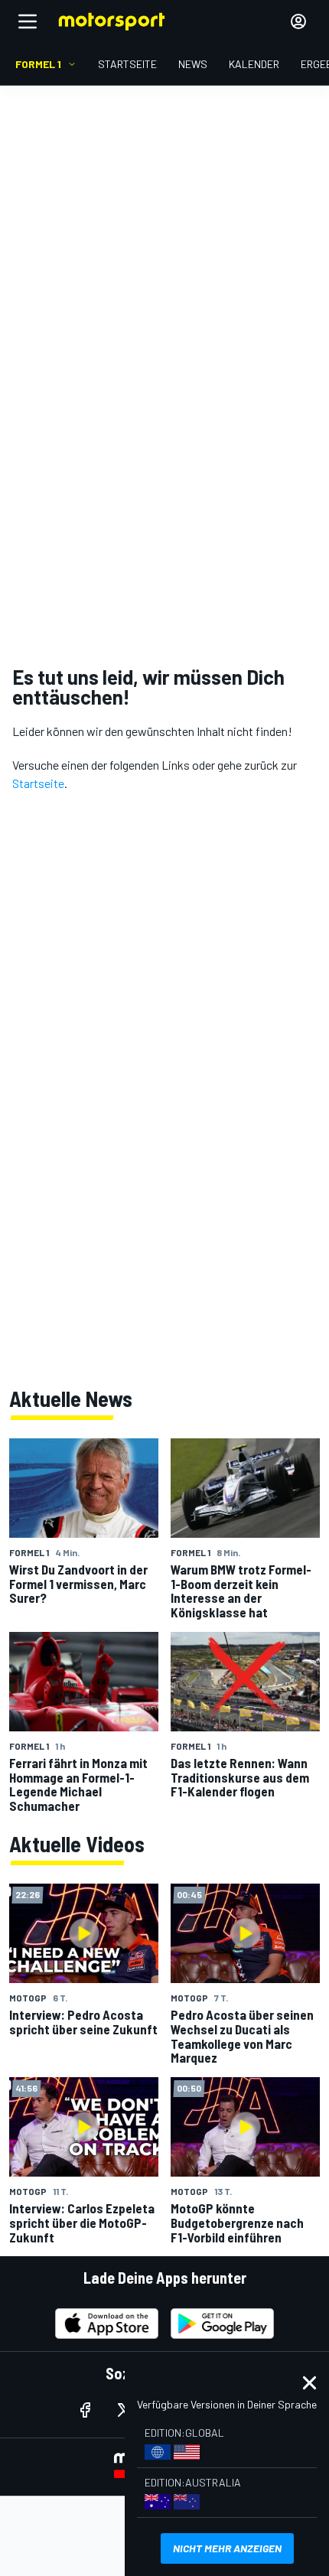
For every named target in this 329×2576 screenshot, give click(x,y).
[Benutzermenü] (298, 21)
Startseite (38, 783)
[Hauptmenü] (28, 21)
